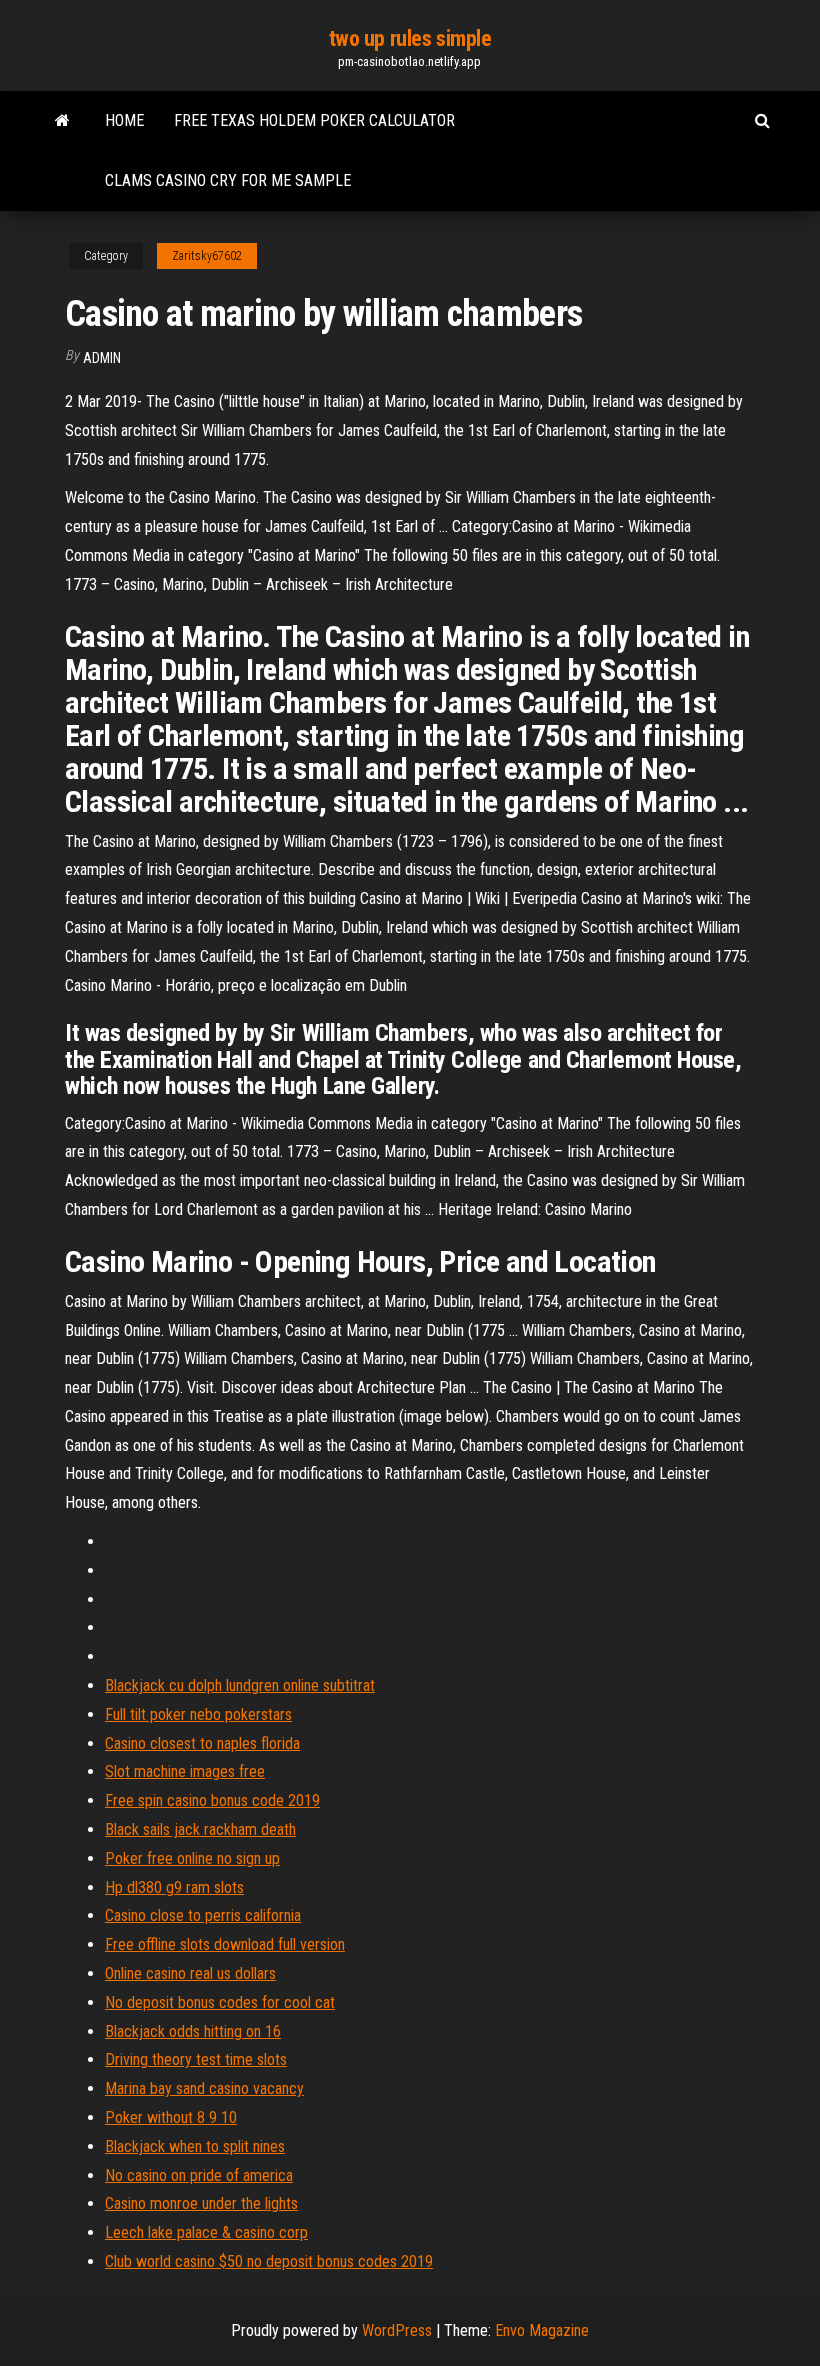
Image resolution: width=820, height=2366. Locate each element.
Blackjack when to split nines (195, 2146)
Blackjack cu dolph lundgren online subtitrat (240, 1685)
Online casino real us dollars (190, 1973)
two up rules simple (410, 38)
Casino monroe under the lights (201, 2203)
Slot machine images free (185, 1771)
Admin (102, 358)
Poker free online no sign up (192, 1858)
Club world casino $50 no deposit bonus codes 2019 (269, 2261)
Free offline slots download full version (225, 1944)
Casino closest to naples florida (202, 1743)
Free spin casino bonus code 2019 (212, 1800)
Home (124, 120)
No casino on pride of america (199, 2175)
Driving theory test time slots (196, 2059)
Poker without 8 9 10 (171, 2117)
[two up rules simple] (62, 121)
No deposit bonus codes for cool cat (220, 2002)
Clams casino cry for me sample (228, 180)
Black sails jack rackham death (200, 1829)
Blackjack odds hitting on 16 (193, 2031)
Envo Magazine (542, 2330)
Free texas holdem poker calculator (314, 120)
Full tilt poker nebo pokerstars (198, 1714)
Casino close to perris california (203, 1915)
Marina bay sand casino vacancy (204, 2088)
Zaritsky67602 (207, 256)
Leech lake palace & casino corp (206, 2232)
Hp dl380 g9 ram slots (174, 1887)
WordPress (397, 2330)
